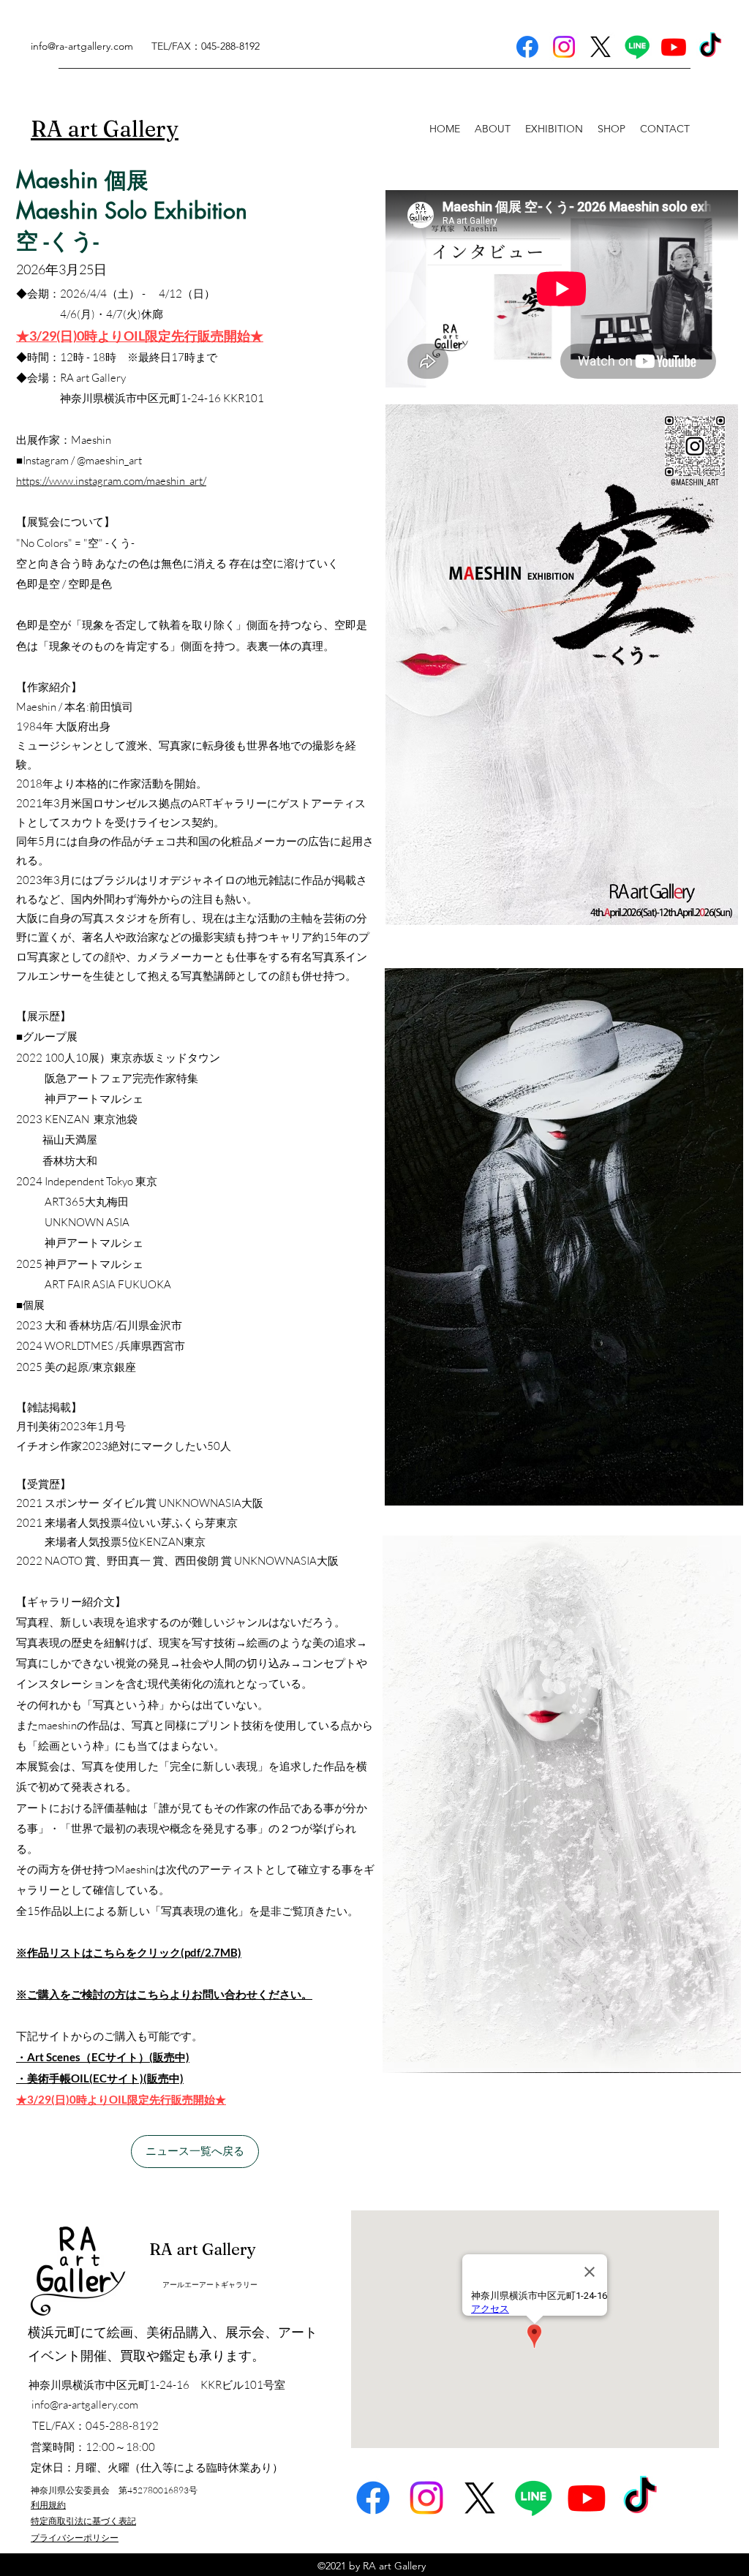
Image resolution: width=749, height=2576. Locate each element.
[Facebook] (527, 47)
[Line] (637, 47)
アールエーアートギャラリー (210, 2285)
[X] (601, 47)
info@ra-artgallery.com (82, 46)
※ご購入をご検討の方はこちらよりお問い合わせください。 (164, 1994)
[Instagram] (564, 47)
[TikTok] (710, 47)
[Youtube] (674, 47)
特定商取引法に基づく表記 (83, 2521)
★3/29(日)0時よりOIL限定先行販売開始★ (121, 2099)
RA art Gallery (203, 2249)
